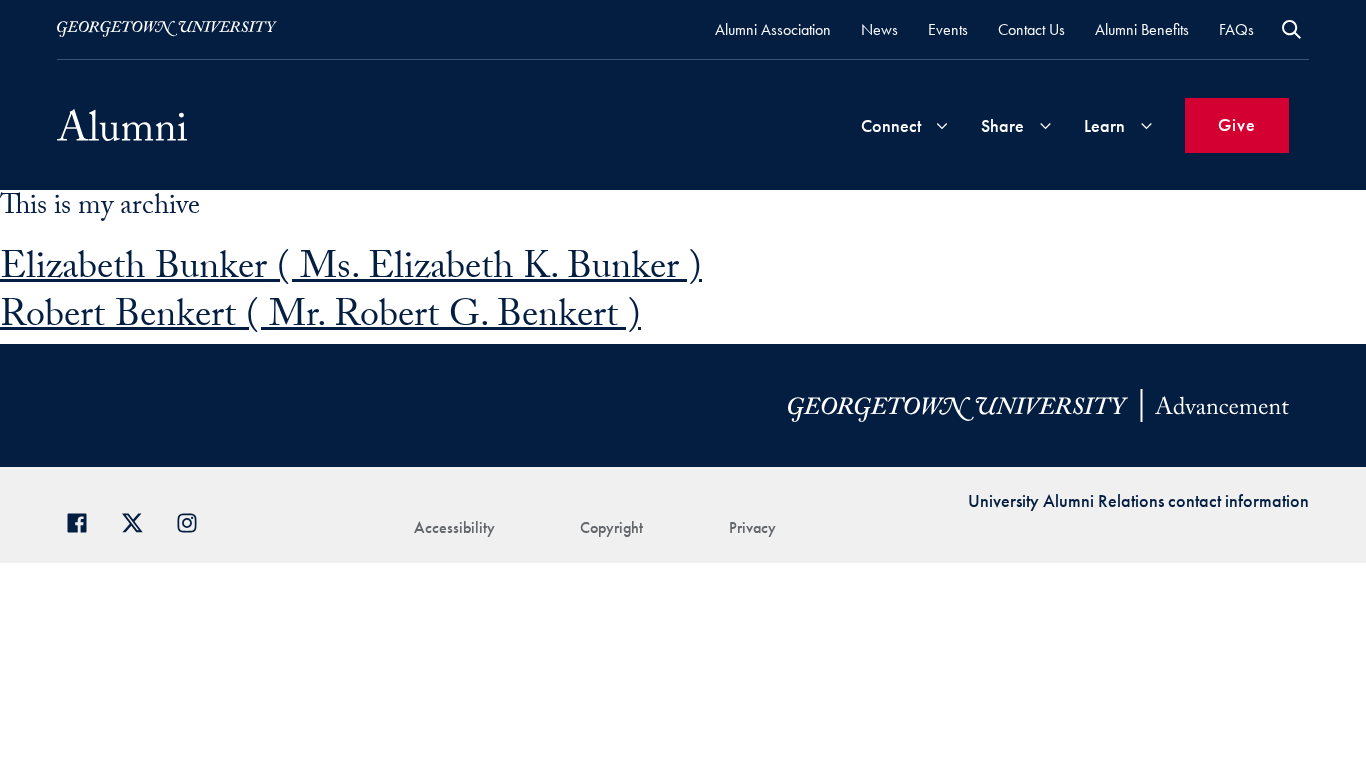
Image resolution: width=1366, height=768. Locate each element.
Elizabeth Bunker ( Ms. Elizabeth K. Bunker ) (351, 271)
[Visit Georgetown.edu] (167, 29)
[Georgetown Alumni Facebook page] (84, 520)
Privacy (752, 527)
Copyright (611, 527)
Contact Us (1031, 29)
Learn (1104, 125)
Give (1237, 124)
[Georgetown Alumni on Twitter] (139, 520)
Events (948, 29)
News (879, 29)
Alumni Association (773, 29)
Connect (891, 125)
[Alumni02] (122, 125)
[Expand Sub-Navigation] (942, 125)
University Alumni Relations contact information (1138, 500)
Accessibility (454, 527)
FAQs (1236, 29)
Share (1002, 125)
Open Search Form (1291, 29)
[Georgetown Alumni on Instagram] (194, 520)
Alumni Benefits (1142, 29)
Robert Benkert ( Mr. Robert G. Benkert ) (320, 319)
